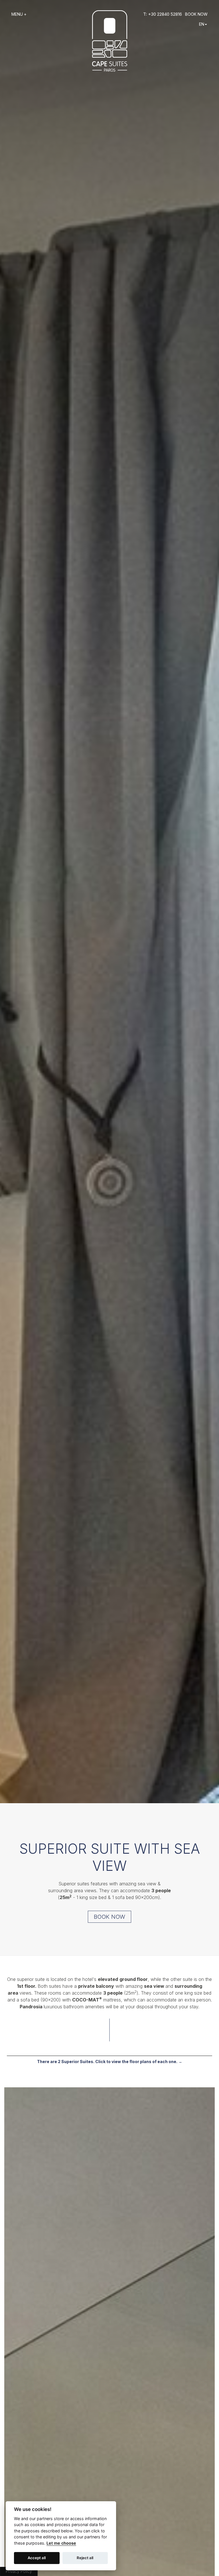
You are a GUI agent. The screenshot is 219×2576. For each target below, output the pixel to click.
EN (202, 24)
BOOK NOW (196, 14)
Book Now (109, 1917)
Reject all (85, 2558)
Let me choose (61, 2543)
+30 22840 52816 (165, 14)
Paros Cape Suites (110, 41)
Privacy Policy (19, 2571)
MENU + (19, 14)
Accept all (37, 2558)
